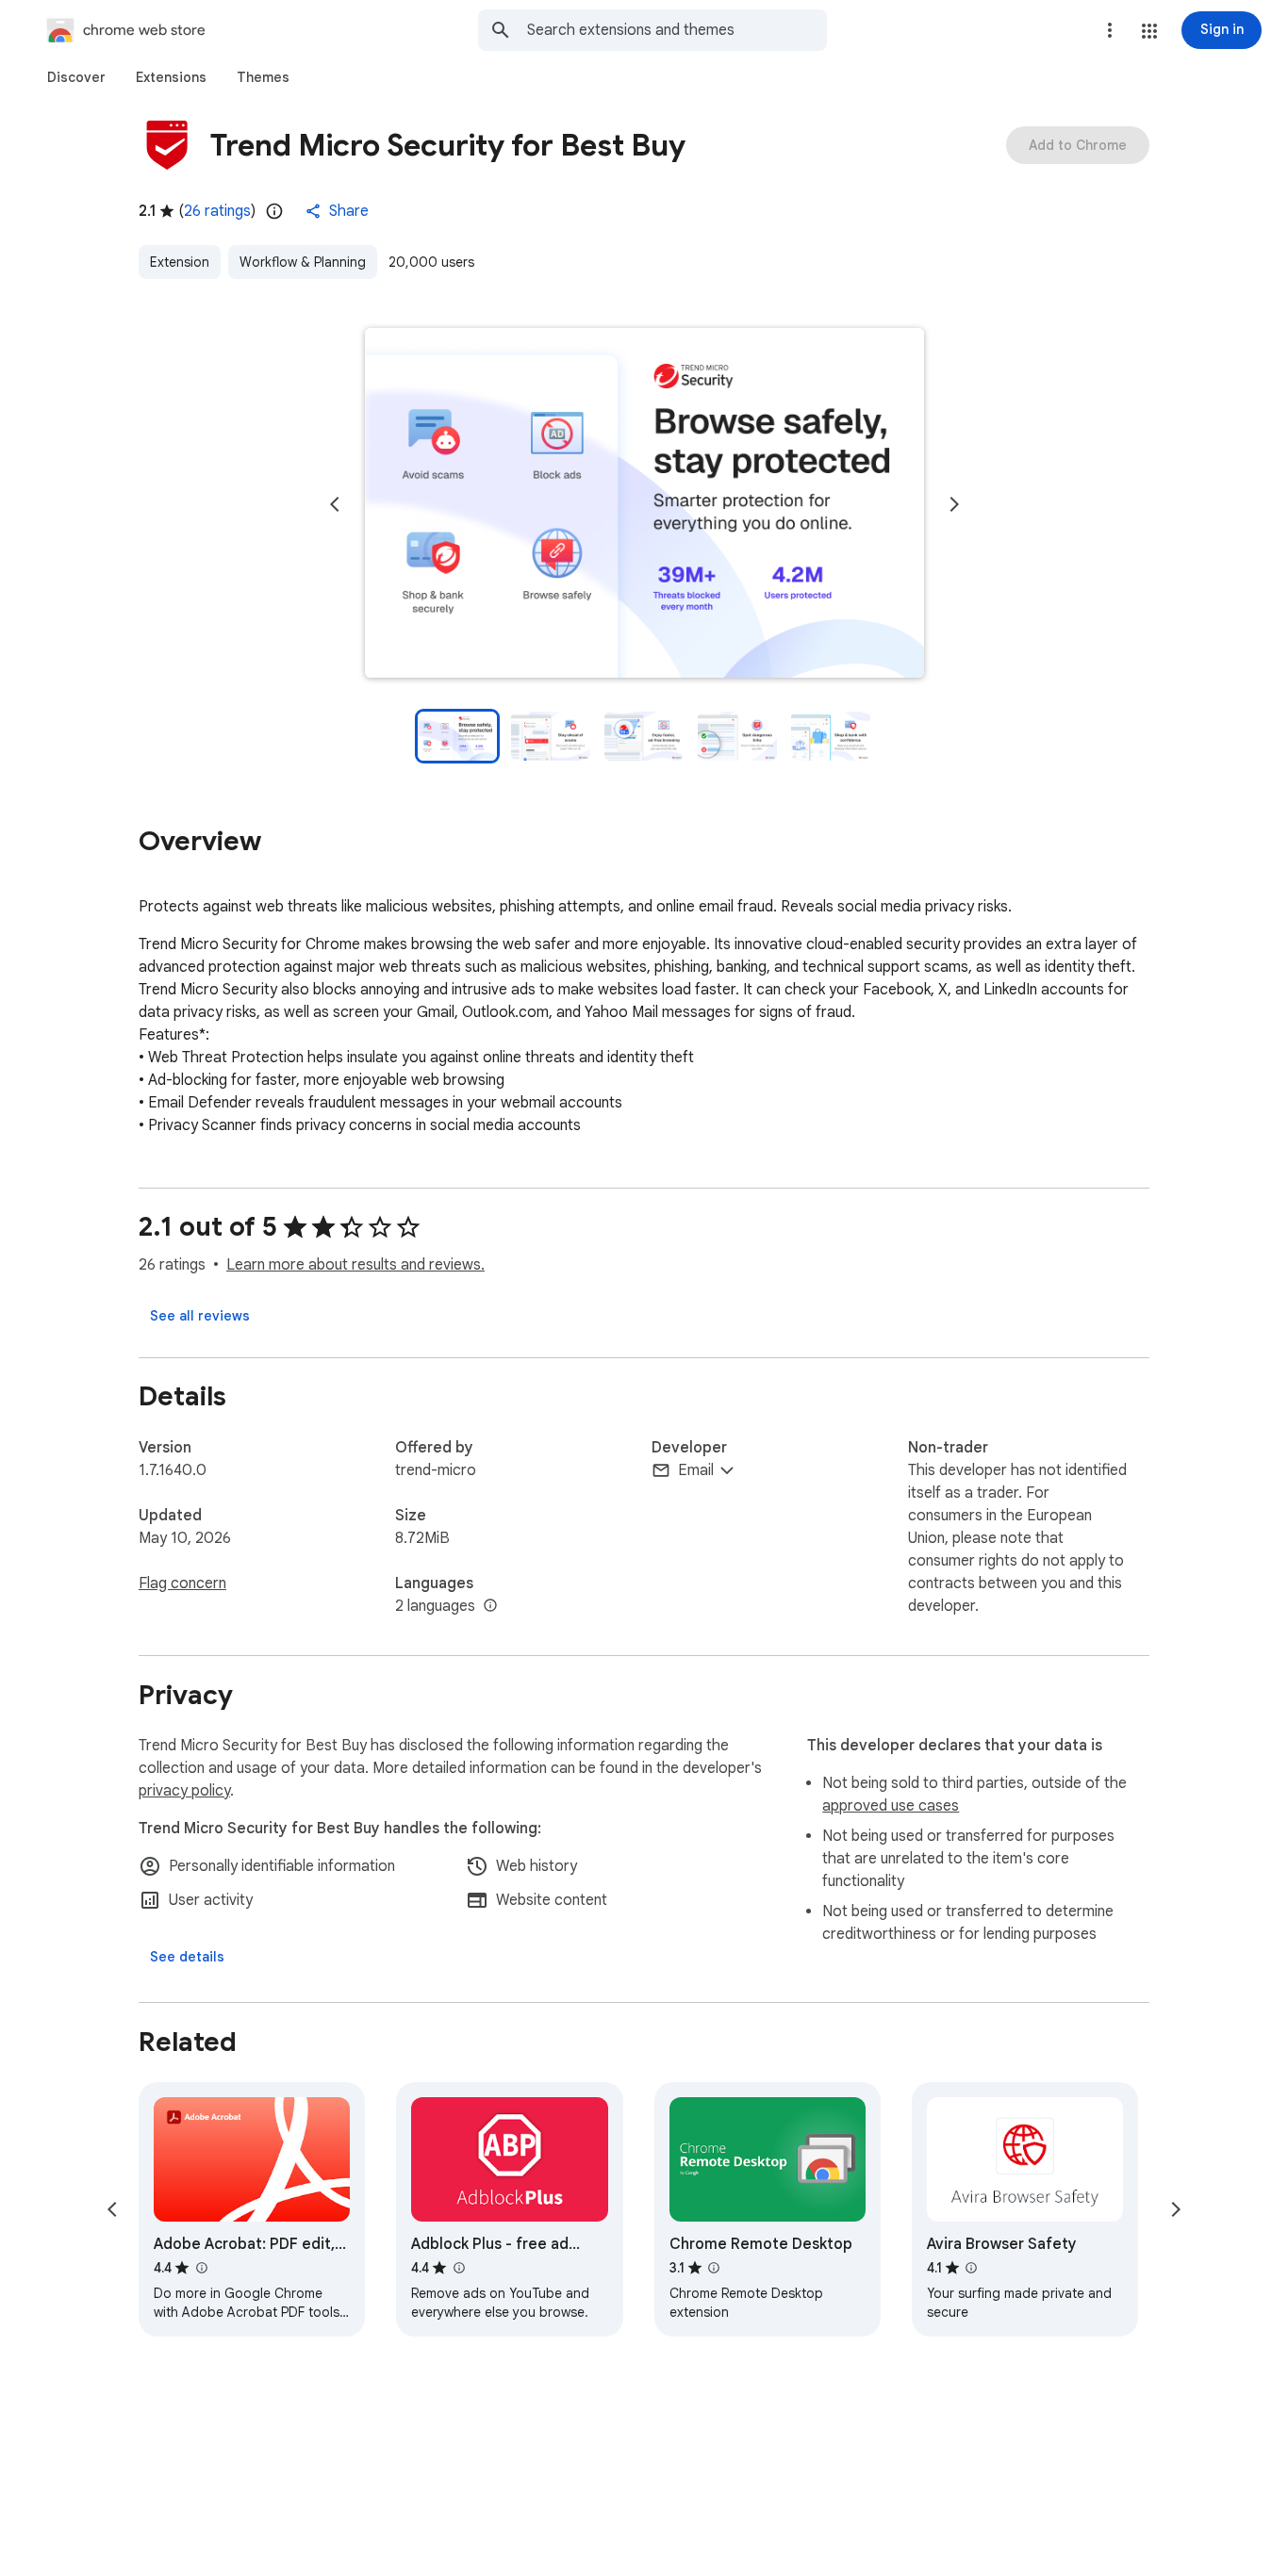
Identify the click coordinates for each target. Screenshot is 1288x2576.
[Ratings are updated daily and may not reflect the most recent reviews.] (274, 211)
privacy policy (184, 1791)
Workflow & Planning (303, 262)
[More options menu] (1110, 30)
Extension (180, 262)
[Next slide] (954, 504)
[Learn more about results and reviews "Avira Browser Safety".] (971, 2268)
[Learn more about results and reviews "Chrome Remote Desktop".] (714, 2268)
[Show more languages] (490, 1606)
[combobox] (677, 30)
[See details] (187, 1957)
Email (696, 1470)
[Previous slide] (335, 504)
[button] (1149, 31)
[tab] (76, 77)
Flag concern (182, 1583)
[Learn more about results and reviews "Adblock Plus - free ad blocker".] (458, 2268)
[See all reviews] (200, 1316)
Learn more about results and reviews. (355, 1265)
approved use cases (891, 1806)
